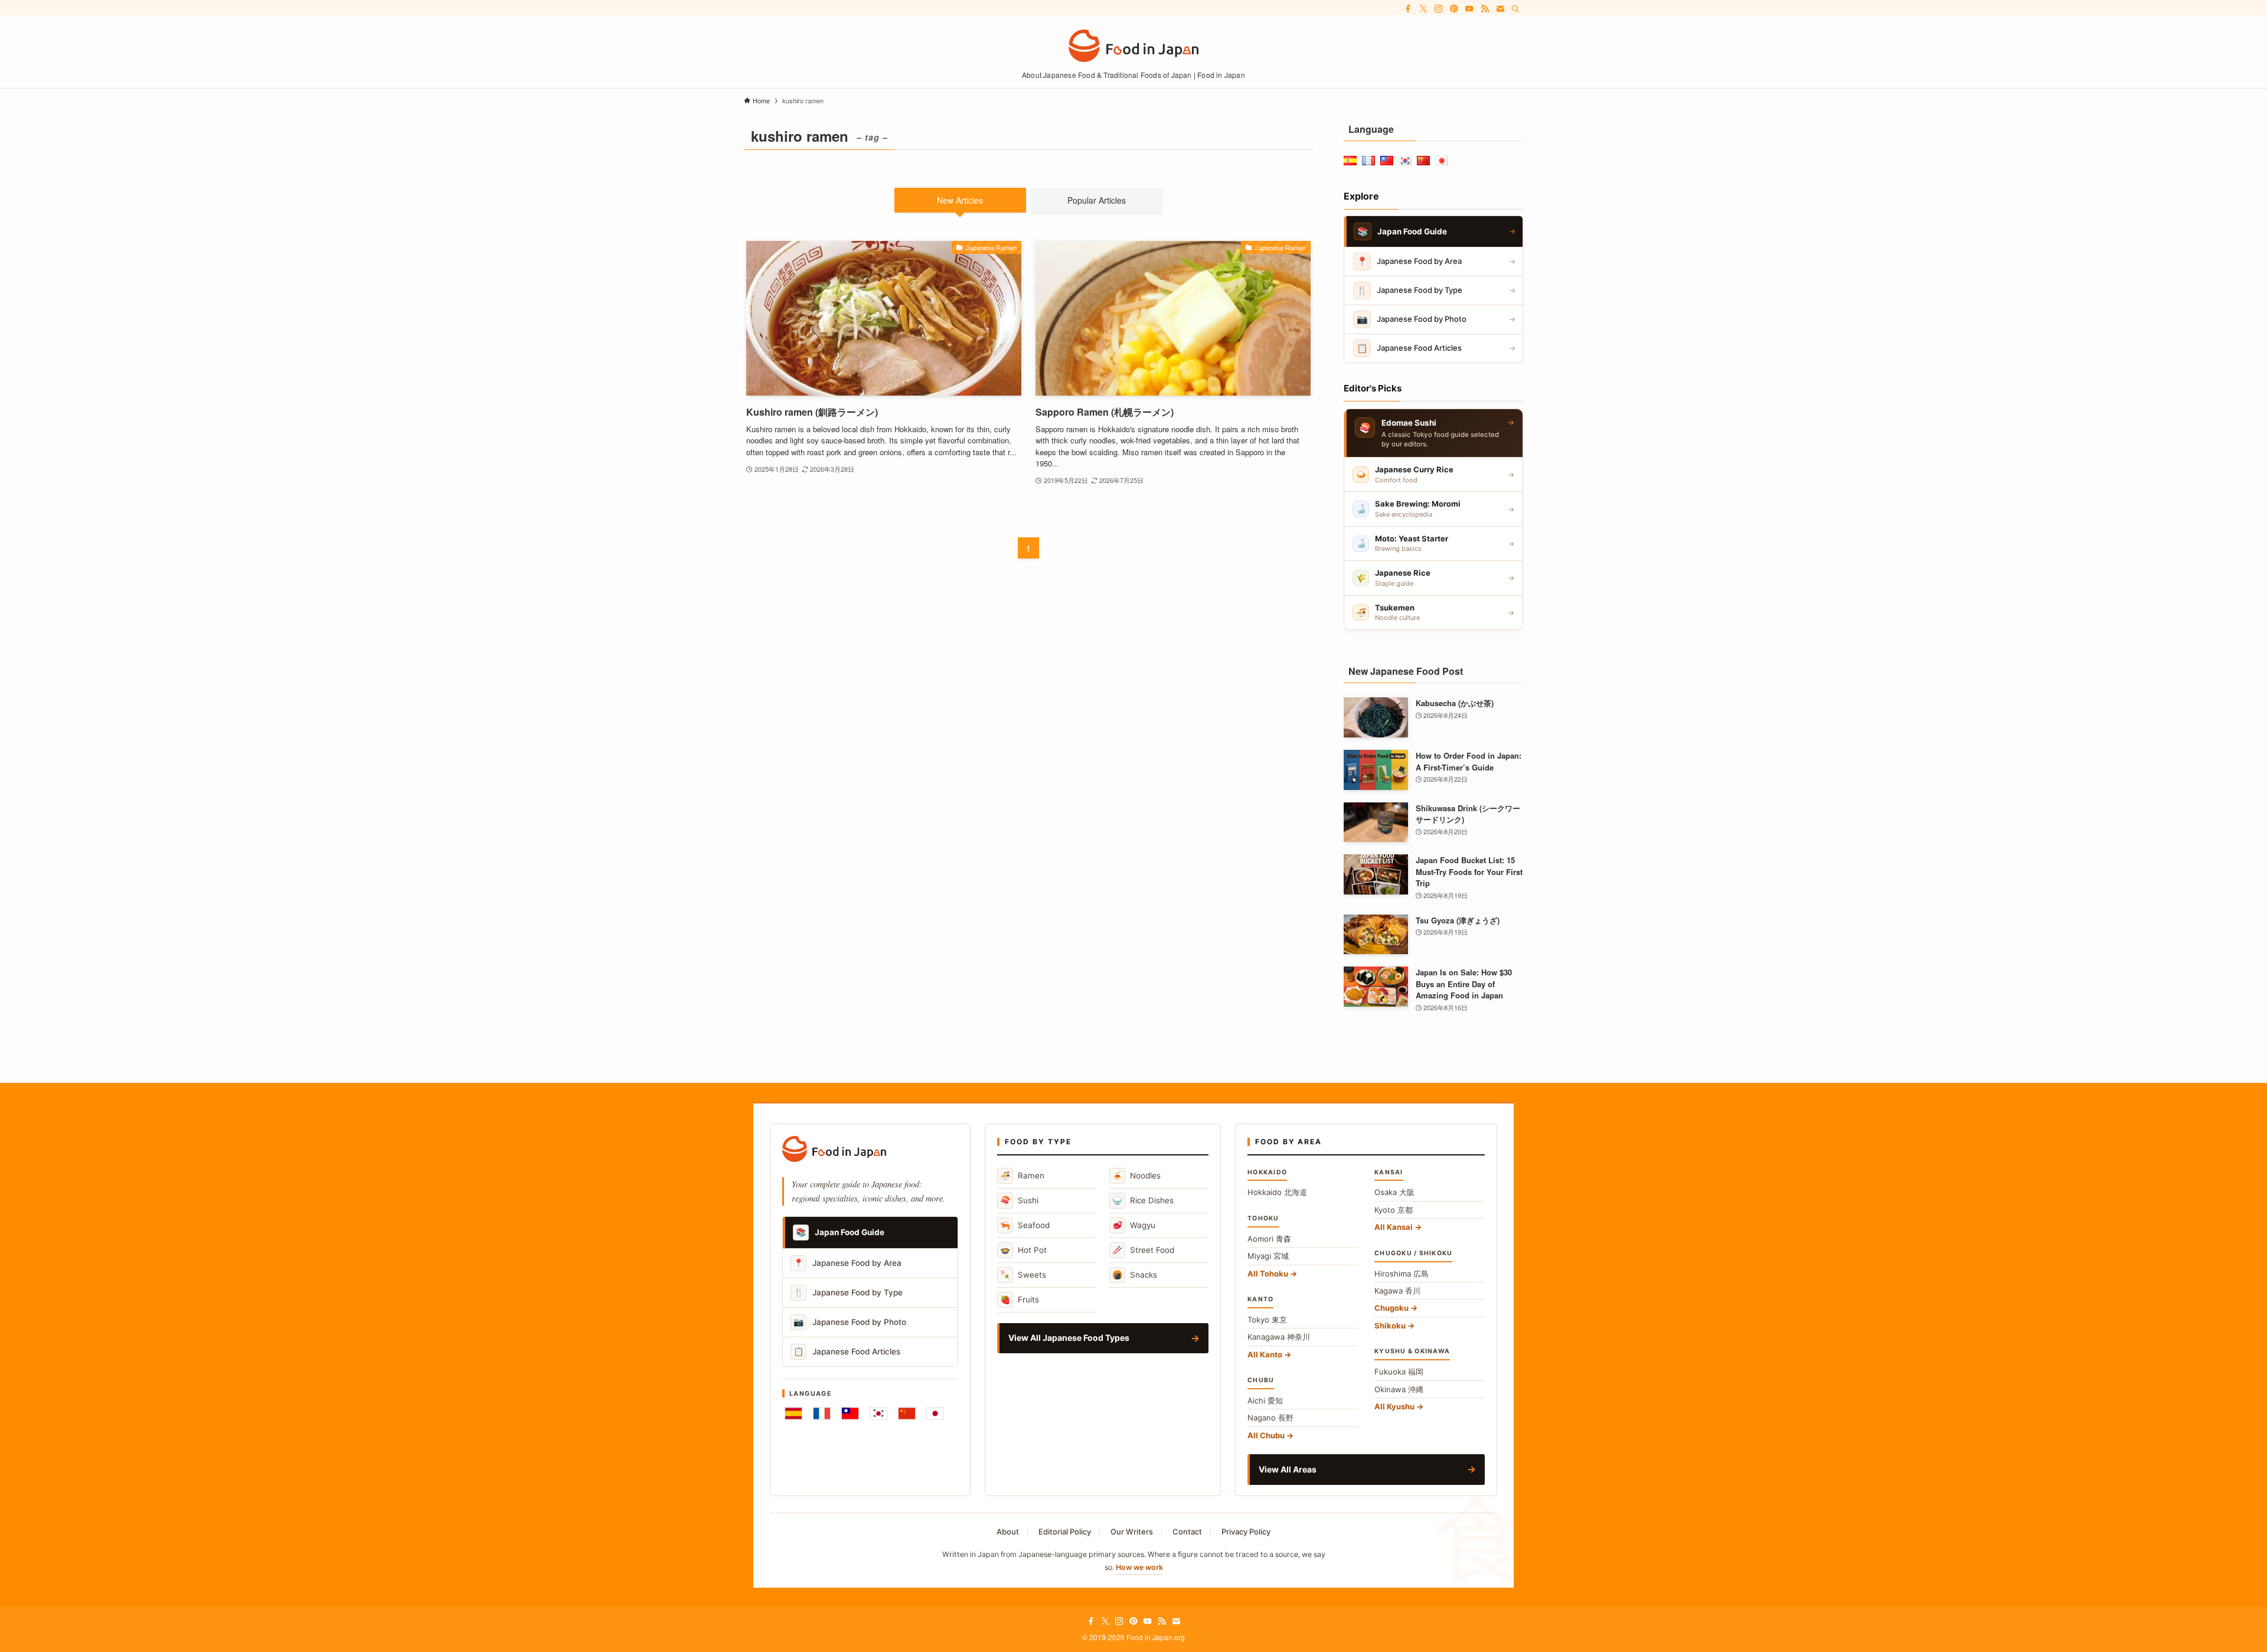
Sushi (1019, 1200)
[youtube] (1469, 9)
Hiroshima (1402, 1274)
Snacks (1135, 1274)
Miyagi (1268, 1256)
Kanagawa (1279, 1337)
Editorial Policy (1065, 1532)
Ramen (1022, 1175)
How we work (1139, 1567)
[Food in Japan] (1133, 46)
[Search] (1515, 9)
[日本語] (935, 1413)
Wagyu (1134, 1225)
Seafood (1025, 1225)
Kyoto (1394, 1210)
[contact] (1500, 9)
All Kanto (1265, 1354)
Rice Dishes (1143, 1200)
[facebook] (1408, 9)
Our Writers (1132, 1532)
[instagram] (1439, 9)
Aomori (1269, 1239)
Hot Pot (1023, 1250)
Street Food (1143, 1250)
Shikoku (1390, 1325)
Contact (1187, 1532)
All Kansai (1394, 1227)
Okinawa (1399, 1389)
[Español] (793, 1413)
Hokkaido (1277, 1192)
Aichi (1265, 1400)
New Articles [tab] (960, 200)
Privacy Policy (1246, 1532)
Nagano (1270, 1418)
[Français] (822, 1413)
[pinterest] (1454, 9)
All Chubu (1266, 1435)
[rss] (1485, 9)
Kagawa (1397, 1291)
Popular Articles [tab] (1097, 200)
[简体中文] (907, 1413)
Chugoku (1391, 1308)
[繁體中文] (850, 1413)
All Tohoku (1268, 1274)
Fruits (1020, 1299)
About (1008, 1532)
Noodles (1136, 1175)
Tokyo (1267, 1320)
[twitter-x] (1423, 9)
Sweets (1023, 1274)
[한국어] (878, 1413)
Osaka (1394, 1192)
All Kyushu (1394, 1406)
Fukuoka (1399, 1372)
